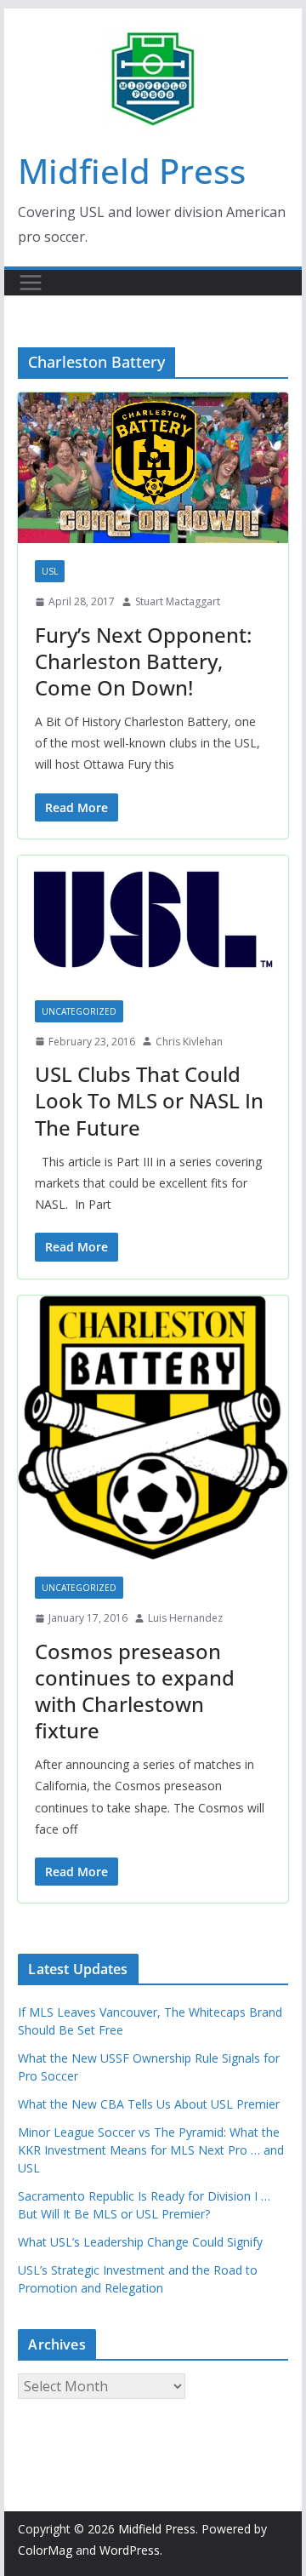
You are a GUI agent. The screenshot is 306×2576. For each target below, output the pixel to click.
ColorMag (45, 2550)
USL (50, 571)
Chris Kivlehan (189, 1042)
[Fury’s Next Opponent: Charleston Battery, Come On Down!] (153, 468)
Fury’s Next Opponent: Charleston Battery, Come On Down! (143, 661)
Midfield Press (132, 171)
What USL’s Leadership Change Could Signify (140, 2242)
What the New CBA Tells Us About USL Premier (149, 2104)
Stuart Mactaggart (178, 601)
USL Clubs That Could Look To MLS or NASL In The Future (149, 1100)
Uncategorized (79, 1011)
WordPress (130, 2550)
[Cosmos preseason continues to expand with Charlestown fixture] (153, 1428)
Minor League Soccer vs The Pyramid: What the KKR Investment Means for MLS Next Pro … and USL (151, 2150)
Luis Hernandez (185, 1618)
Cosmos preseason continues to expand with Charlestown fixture (135, 1691)
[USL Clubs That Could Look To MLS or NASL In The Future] (153, 919)
